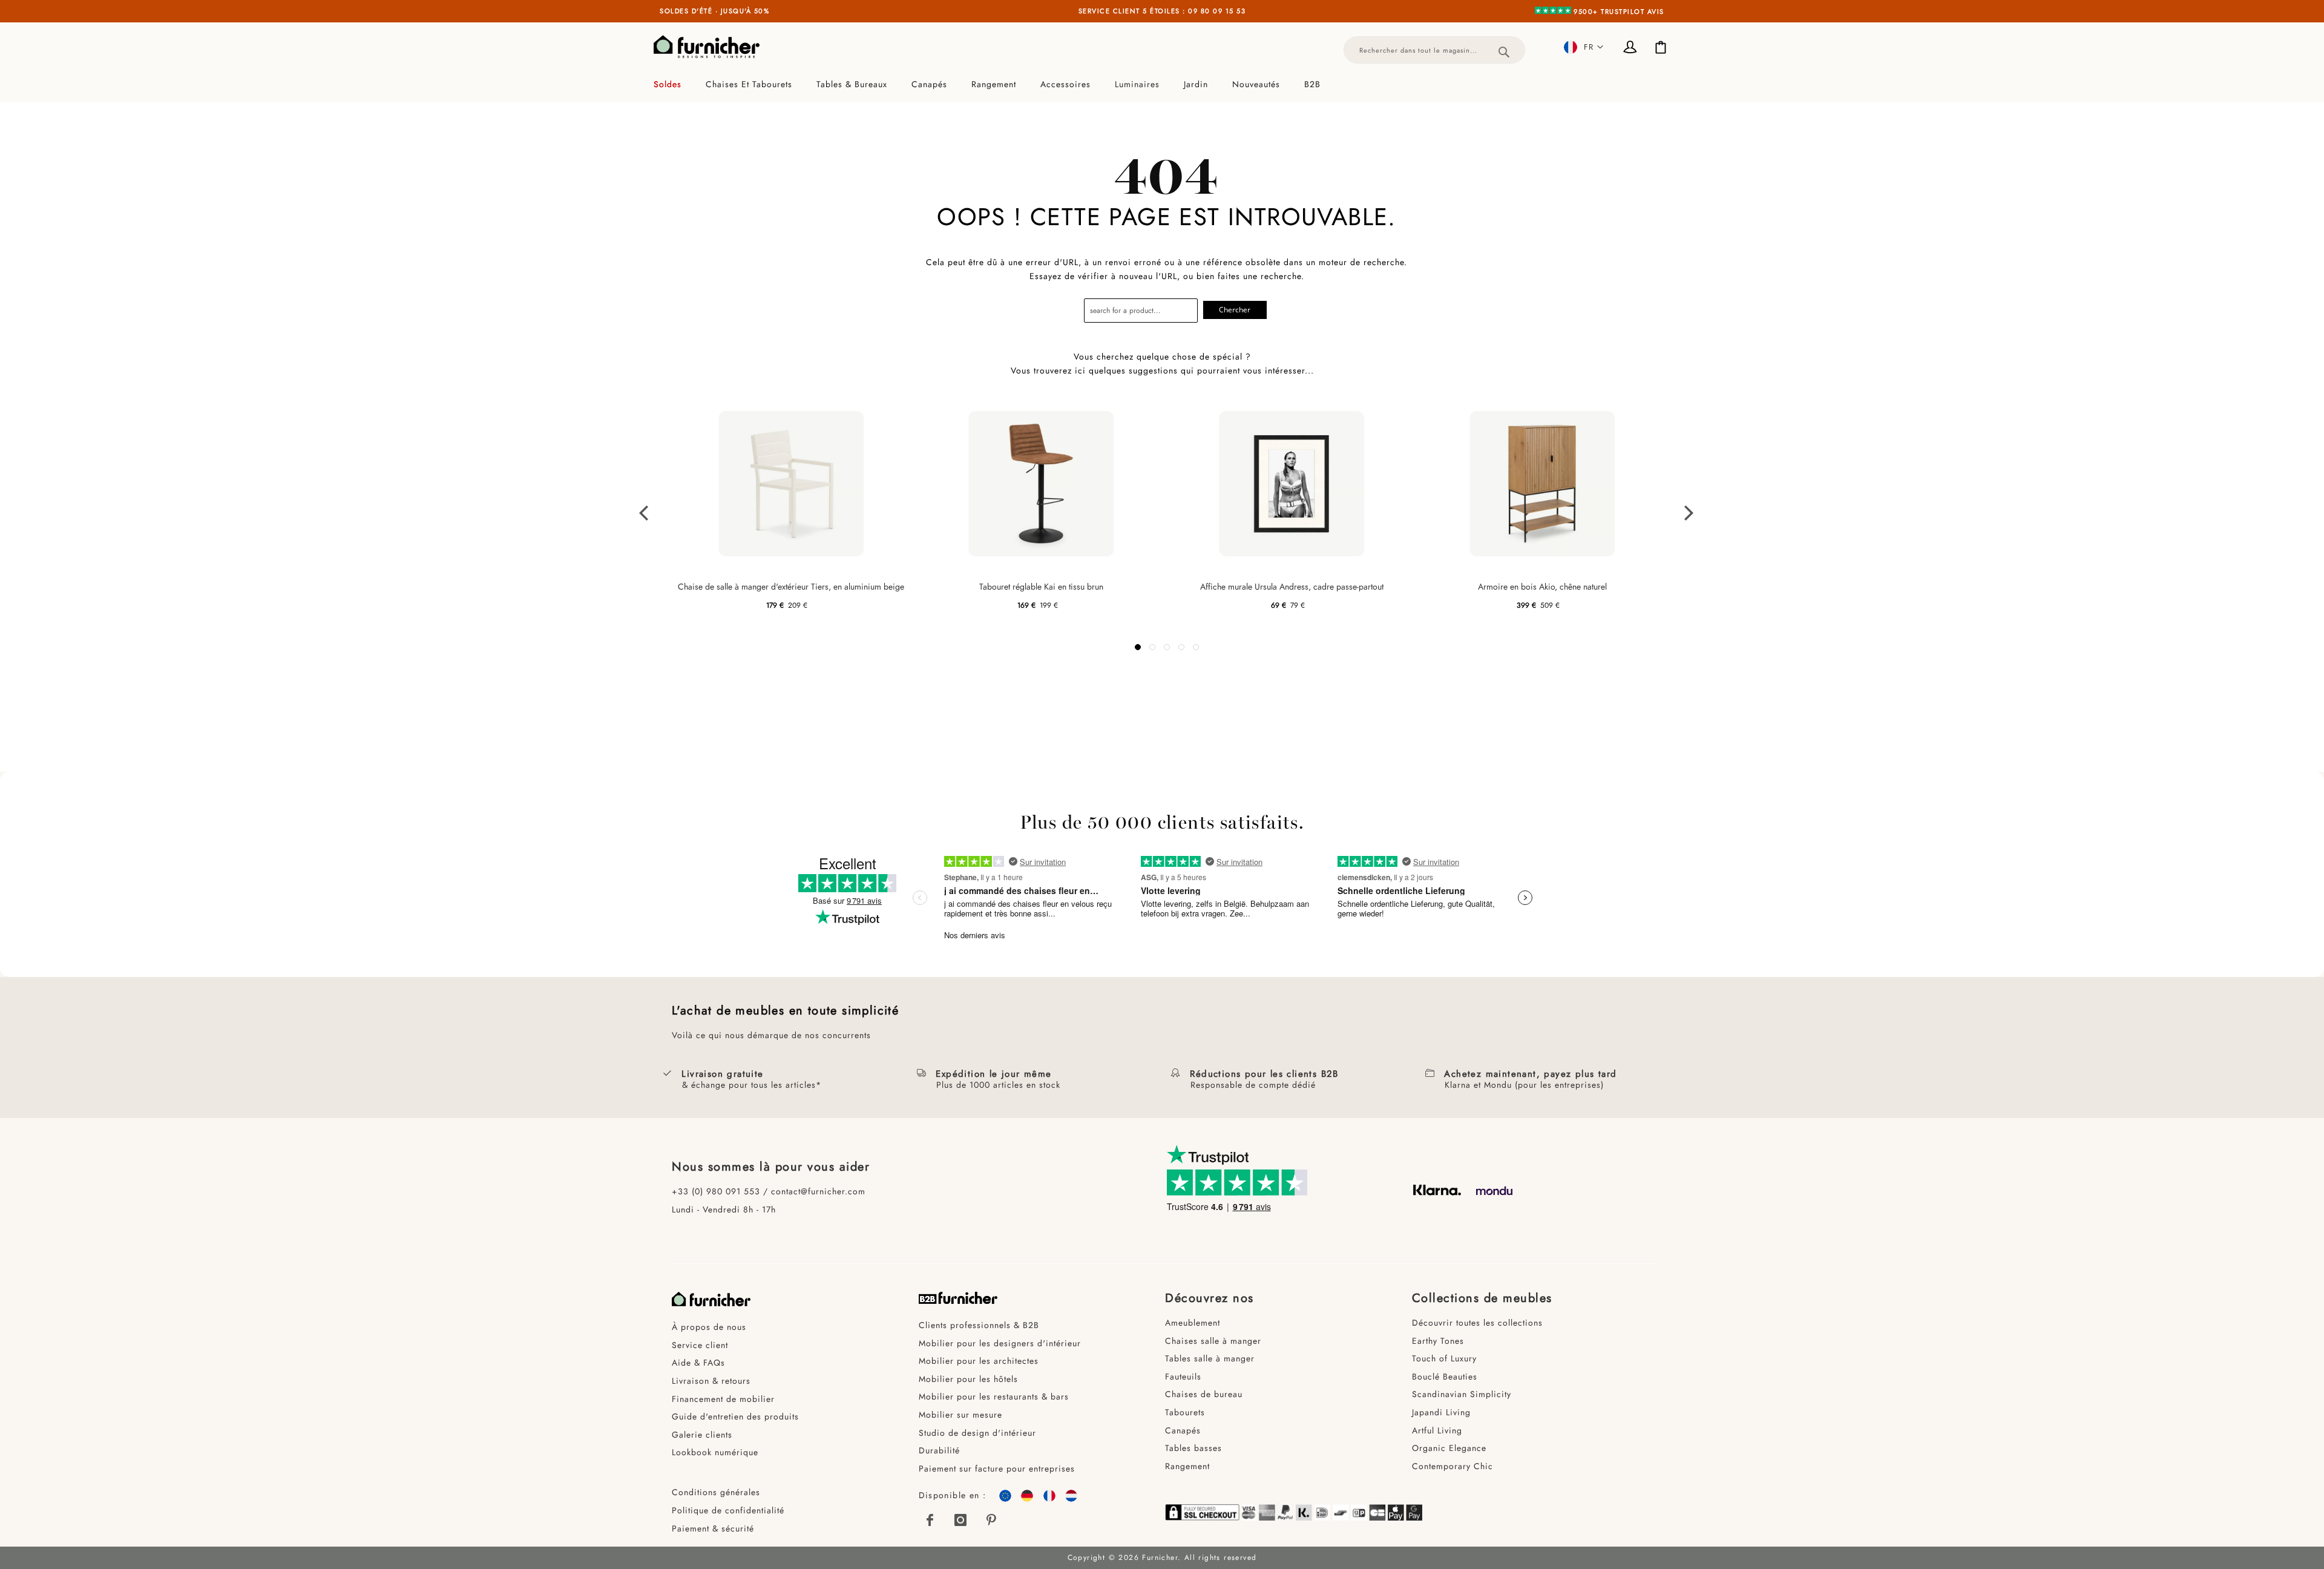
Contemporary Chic (1452, 1466)
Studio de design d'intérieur (977, 1433)
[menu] (1162, 84)
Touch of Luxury (1444, 1358)
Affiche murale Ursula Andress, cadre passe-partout (1292, 587)
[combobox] (1434, 50)
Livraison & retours (711, 1381)
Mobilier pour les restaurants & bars (994, 1396)
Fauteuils (1183, 1377)
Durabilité (939, 1450)
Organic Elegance (1449, 1448)
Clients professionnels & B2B (979, 1325)
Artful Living (1437, 1430)
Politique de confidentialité (728, 1510)
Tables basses (1193, 1448)
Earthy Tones (1438, 1341)
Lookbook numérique (715, 1452)
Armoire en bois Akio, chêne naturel (1542, 587)
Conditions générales (716, 1492)
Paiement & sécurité (713, 1528)
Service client (700, 1345)
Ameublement (1193, 1323)
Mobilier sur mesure (960, 1415)
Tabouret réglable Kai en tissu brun (1041, 587)
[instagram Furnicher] (961, 1520)
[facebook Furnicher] (931, 1520)
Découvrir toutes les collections (1477, 1323)
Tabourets (1185, 1412)
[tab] (1162, 84)
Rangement (1187, 1466)
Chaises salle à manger (1213, 1341)
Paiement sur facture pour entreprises (997, 1469)
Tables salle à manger (1210, 1358)
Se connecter (1631, 48)
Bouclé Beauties (1445, 1377)
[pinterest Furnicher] (991, 1520)
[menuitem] (674, 84)
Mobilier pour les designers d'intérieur (1000, 1343)
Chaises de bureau (1204, 1394)
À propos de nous (709, 1327)
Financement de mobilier (723, 1399)
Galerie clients (702, 1435)
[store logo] (707, 47)
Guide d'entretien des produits (735, 1416)
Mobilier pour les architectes (979, 1361)
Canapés (1183, 1430)
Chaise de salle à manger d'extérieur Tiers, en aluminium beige (791, 587)
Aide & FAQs (698, 1363)
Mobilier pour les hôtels (968, 1379)
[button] (1584, 47)
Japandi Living (1441, 1412)
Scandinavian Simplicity (1462, 1394)
